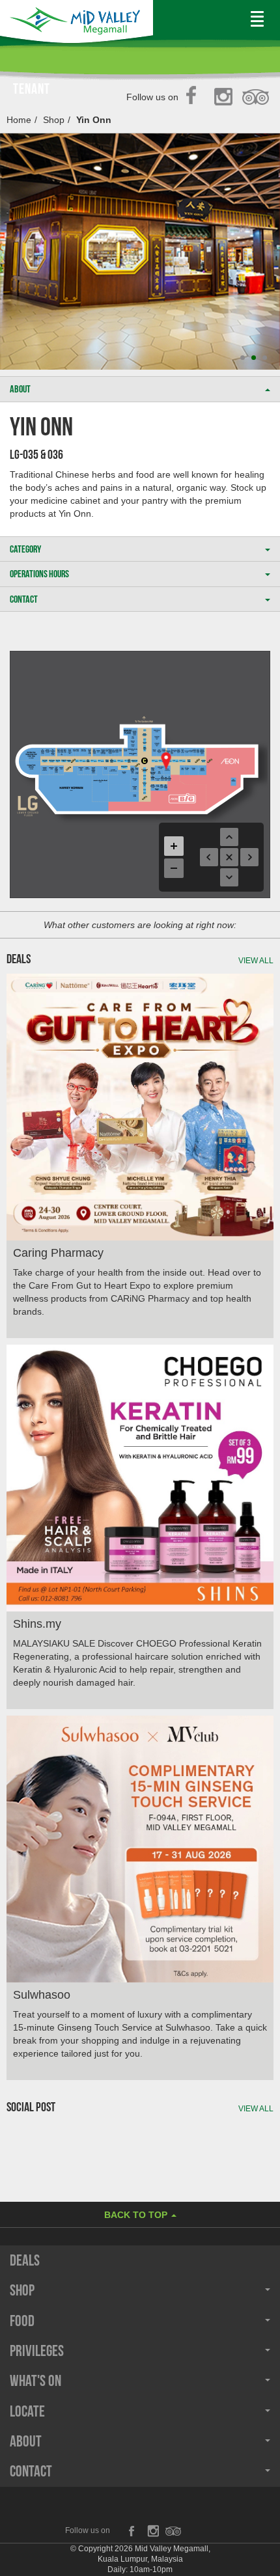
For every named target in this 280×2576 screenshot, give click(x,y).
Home (19, 120)
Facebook (195, 98)
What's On (35, 2381)
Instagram (226, 98)
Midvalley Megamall (77, 24)
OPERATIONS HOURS (39, 574)
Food (22, 2321)
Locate (27, 2411)
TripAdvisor (256, 98)
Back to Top (137, 2215)
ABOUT (20, 389)
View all (256, 961)
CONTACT (24, 599)
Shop (54, 120)
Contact (31, 2471)
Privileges (37, 2351)
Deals (25, 2260)
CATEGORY (25, 549)
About (26, 2441)
